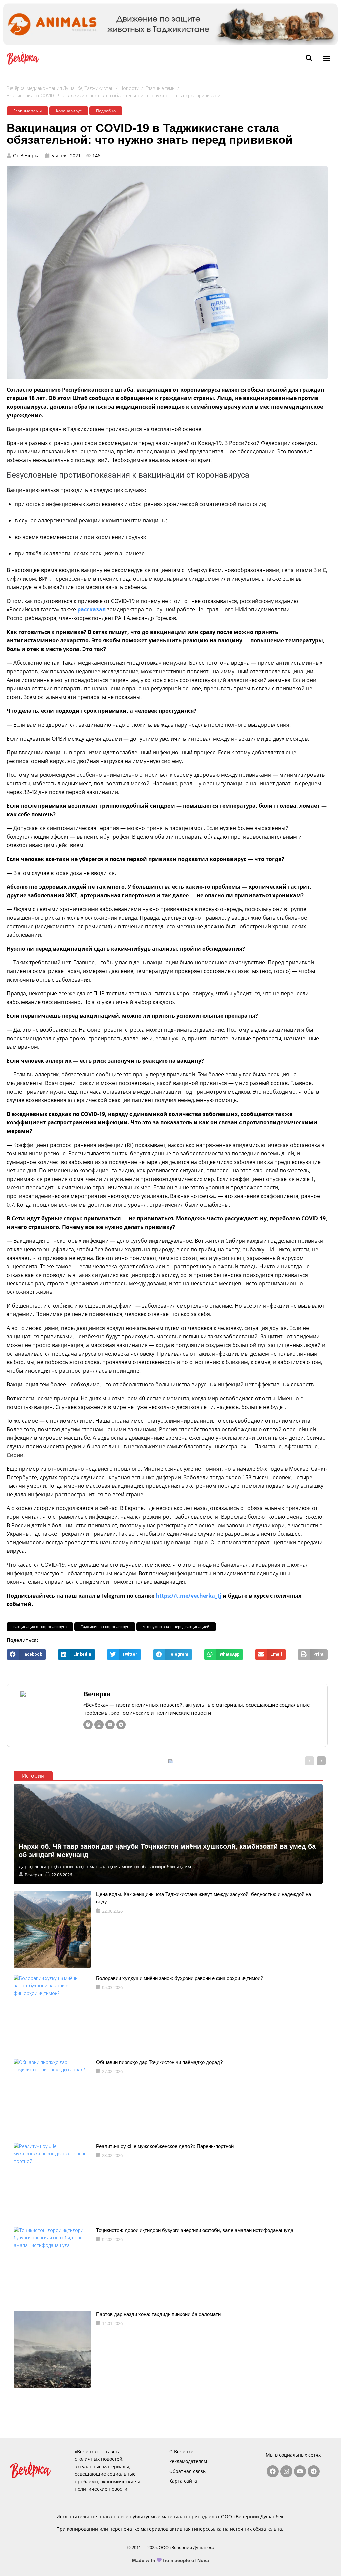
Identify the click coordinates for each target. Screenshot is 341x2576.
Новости (129, 88)
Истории (33, 1776)
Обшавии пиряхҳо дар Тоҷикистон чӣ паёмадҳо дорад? (159, 2062)
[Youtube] (110, 1725)
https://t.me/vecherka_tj (188, 1596)
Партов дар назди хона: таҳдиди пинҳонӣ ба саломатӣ (158, 2314)
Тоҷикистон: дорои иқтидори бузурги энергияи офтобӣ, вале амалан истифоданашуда (195, 2230)
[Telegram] (121, 1725)
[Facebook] (88, 1725)
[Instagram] (99, 1725)
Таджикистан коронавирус (105, 1627)
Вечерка (97, 1694)
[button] (327, 58)
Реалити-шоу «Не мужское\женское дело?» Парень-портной (165, 2146)
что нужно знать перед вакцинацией (176, 1627)
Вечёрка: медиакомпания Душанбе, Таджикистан (60, 88)
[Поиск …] (309, 58)
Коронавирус (69, 111)
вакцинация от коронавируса (40, 1627)
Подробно (106, 111)
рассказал (91, 609)
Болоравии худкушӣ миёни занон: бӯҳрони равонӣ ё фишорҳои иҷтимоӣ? (179, 1978)
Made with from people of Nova (171, 2560)
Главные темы (160, 88)
